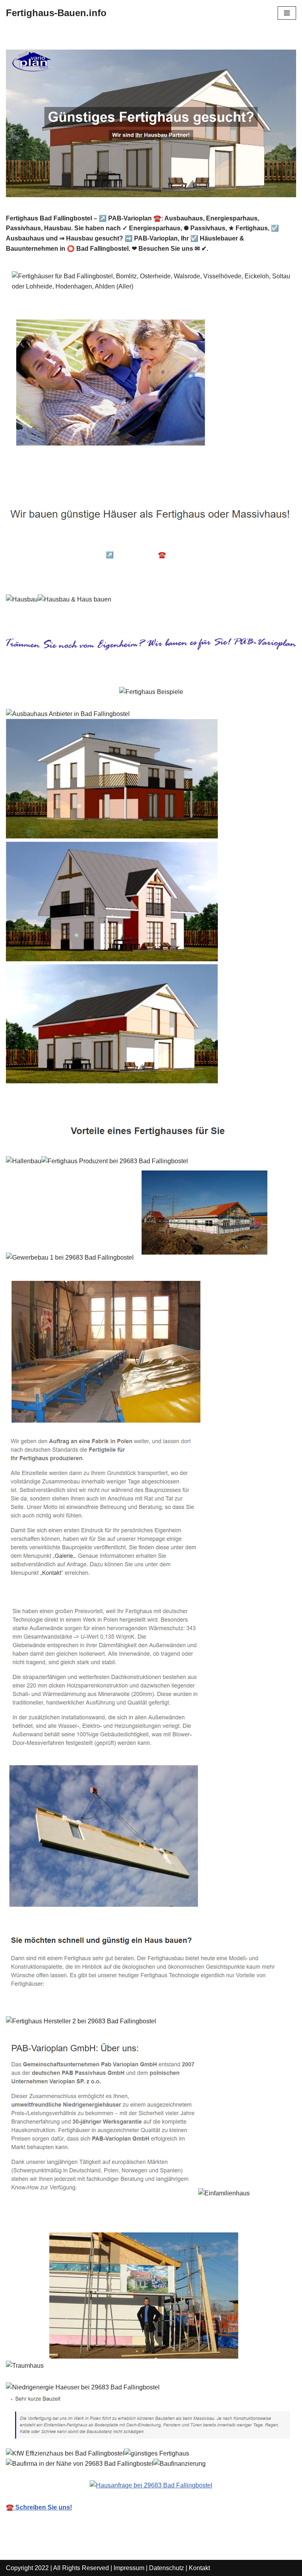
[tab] (66, 544)
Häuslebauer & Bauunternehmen (66, 543)
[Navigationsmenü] (287, 13)
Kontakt (199, 2568)
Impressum (129, 2568)
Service (31, 576)
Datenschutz (167, 2568)
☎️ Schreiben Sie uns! (39, 2507)
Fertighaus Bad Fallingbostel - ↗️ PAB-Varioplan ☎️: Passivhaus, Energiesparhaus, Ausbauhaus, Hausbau (137, 560)
